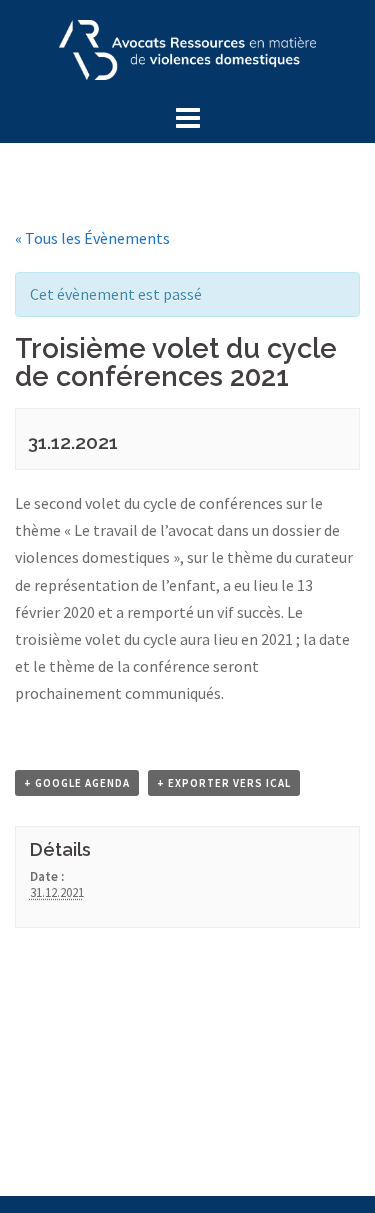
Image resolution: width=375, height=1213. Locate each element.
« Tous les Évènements (92, 238)
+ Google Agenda (77, 783)
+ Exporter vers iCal (224, 783)
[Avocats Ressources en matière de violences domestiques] (188, 48)
